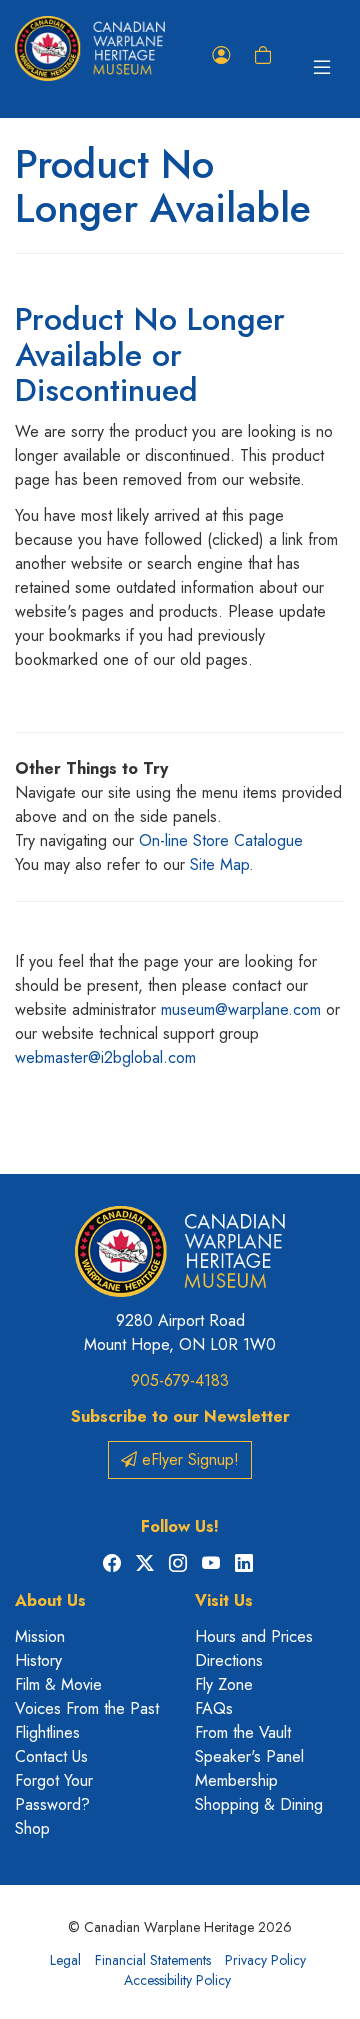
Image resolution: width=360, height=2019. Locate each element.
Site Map (219, 864)
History (38, 1660)
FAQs (214, 1708)
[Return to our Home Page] (90, 48)
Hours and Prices (254, 1636)
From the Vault (243, 1732)
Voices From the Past (87, 1708)
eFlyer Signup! (188, 1459)
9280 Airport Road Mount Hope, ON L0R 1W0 (180, 1332)
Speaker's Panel (249, 1756)
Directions (229, 1660)
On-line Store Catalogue (221, 840)
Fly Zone (224, 1684)
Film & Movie (58, 1684)
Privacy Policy (265, 1960)
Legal (65, 1960)
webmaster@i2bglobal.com (105, 1057)
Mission (40, 1636)
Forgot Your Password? (54, 1792)
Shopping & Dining (259, 1804)
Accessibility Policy (177, 1980)
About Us (50, 1600)
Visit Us (224, 1600)
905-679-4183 (180, 1380)
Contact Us (51, 1756)
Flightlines (47, 1732)
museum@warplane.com (241, 1009)
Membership (236, 1780)
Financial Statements (153, 1960)
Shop (32, 1828)
